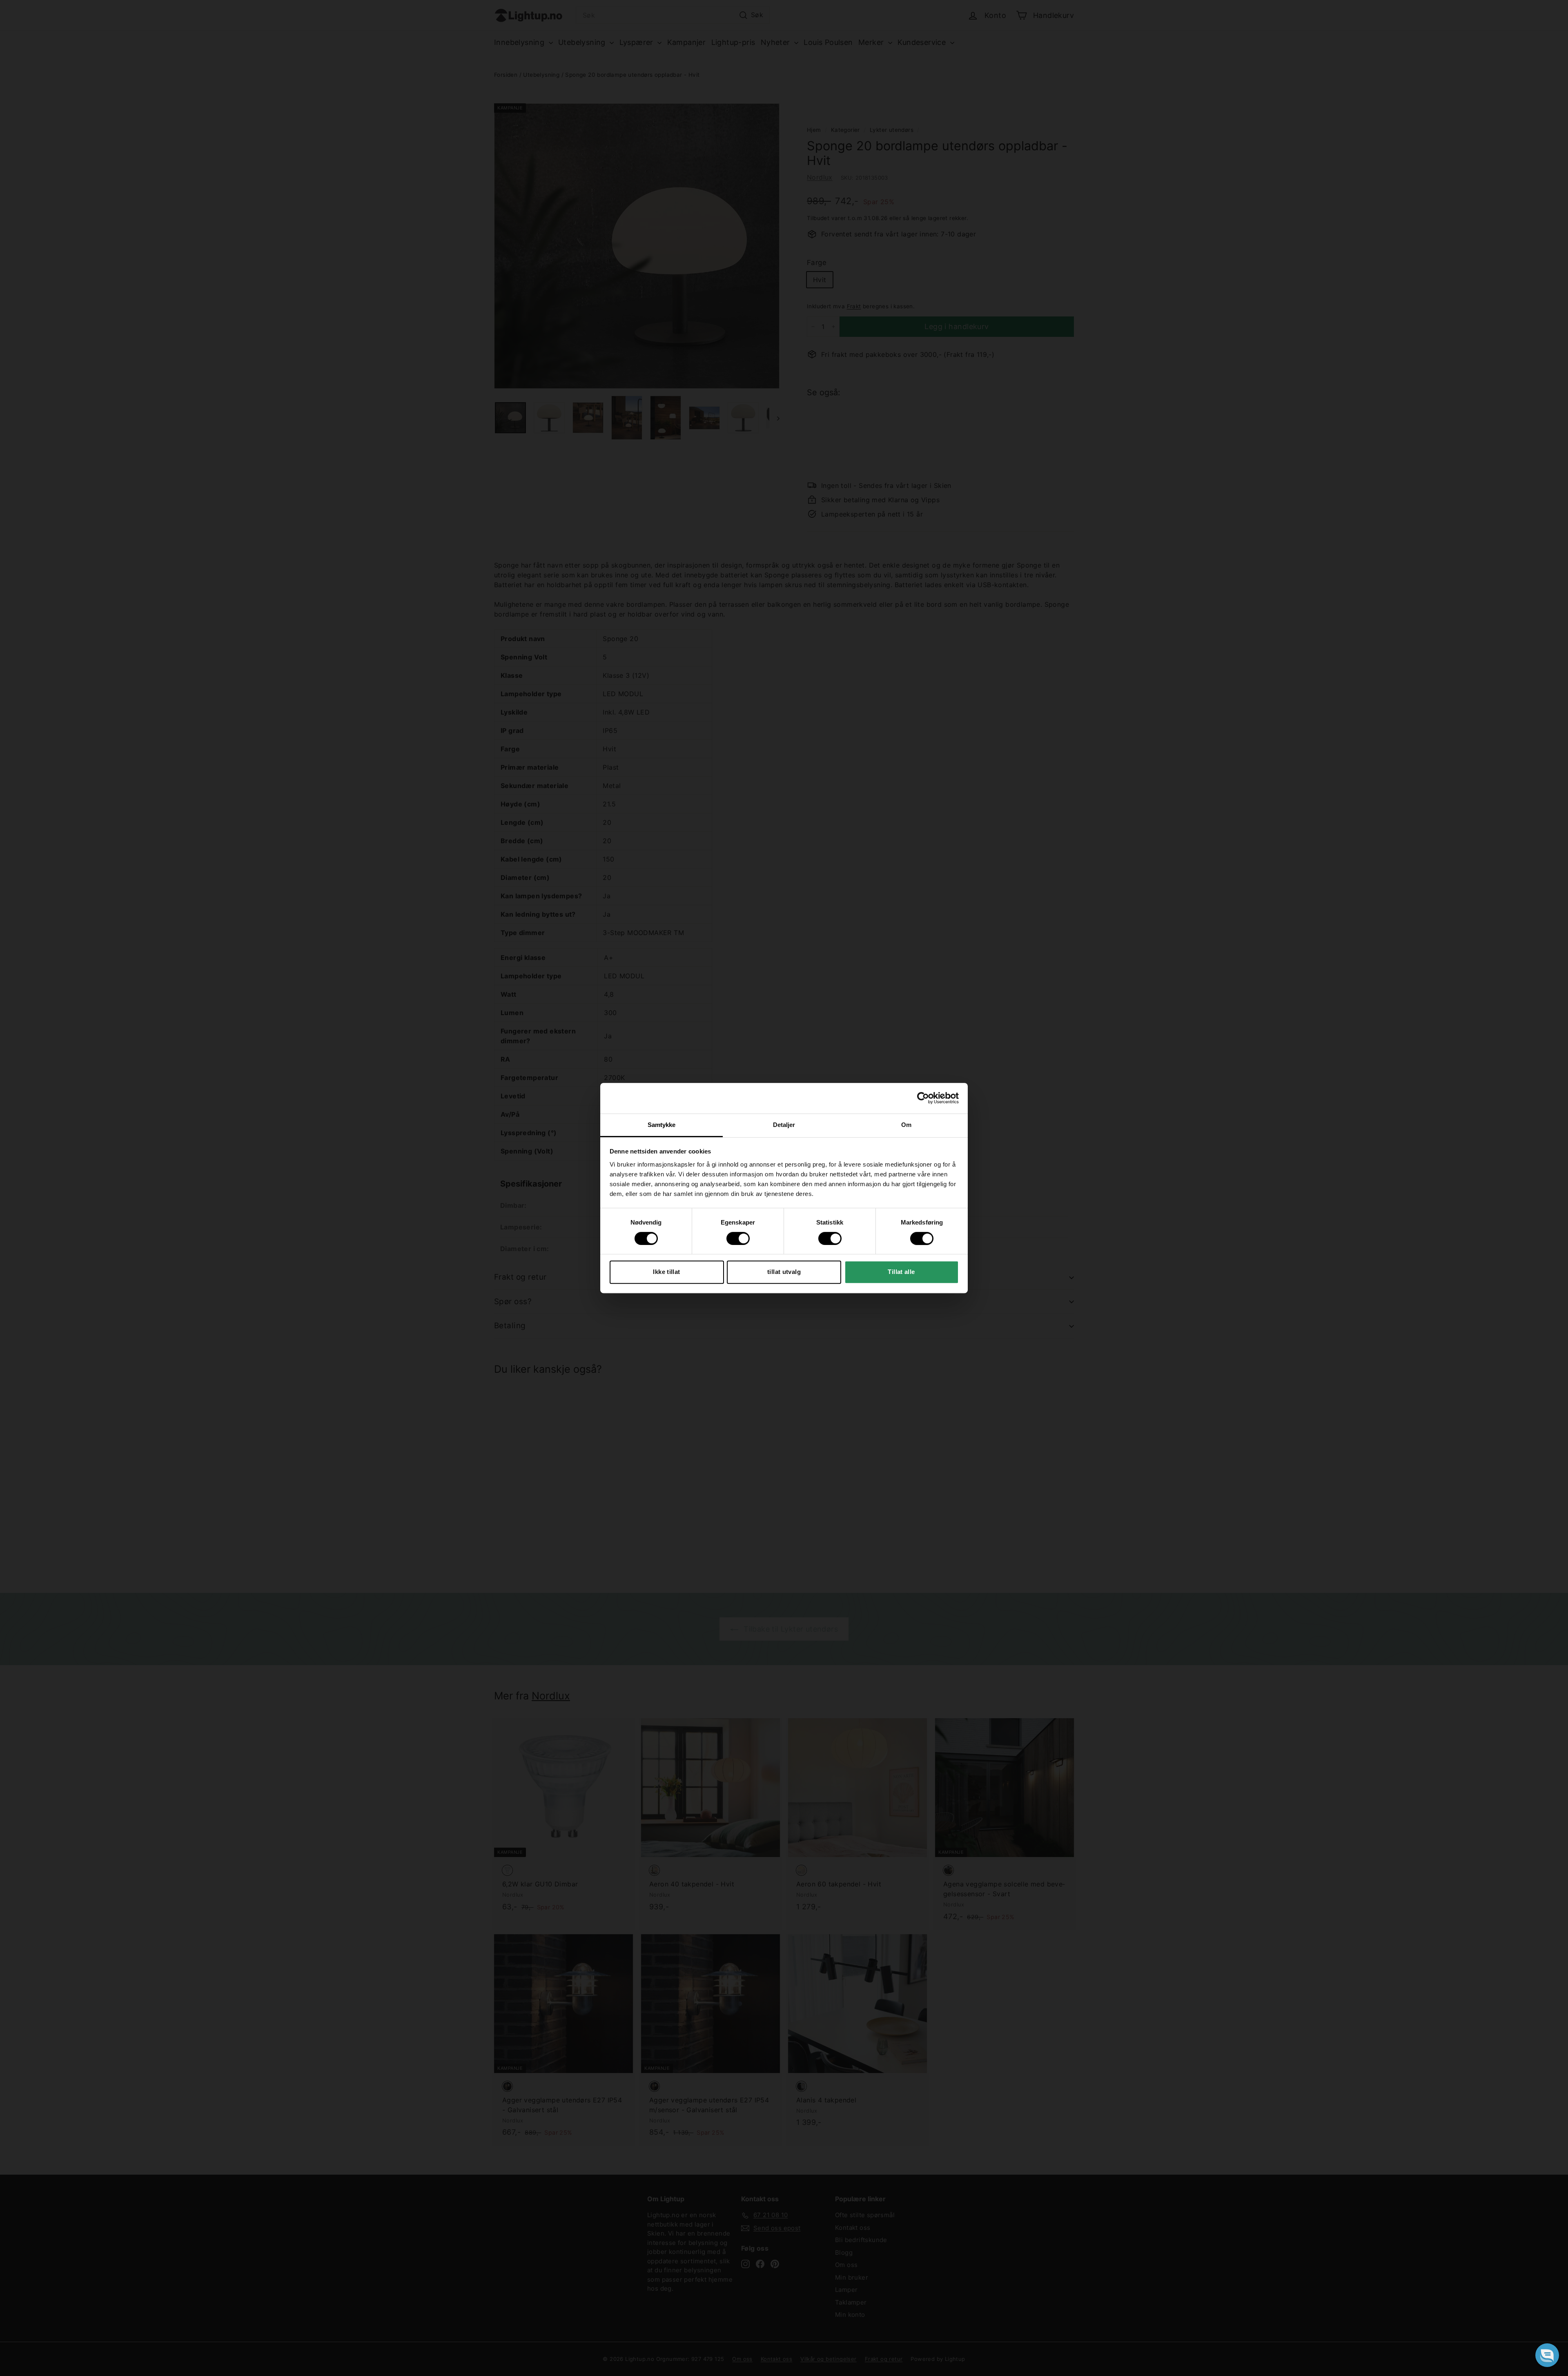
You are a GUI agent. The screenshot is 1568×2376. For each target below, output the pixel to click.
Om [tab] (906, 1125)
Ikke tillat (666, 1272)
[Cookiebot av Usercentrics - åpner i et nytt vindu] (923, 1098)
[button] (1547, 2355)
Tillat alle (901, 1272)
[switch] (738, 1238)
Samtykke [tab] (662, 1125)
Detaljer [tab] (784, 1125)
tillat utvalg (784, 1272)
